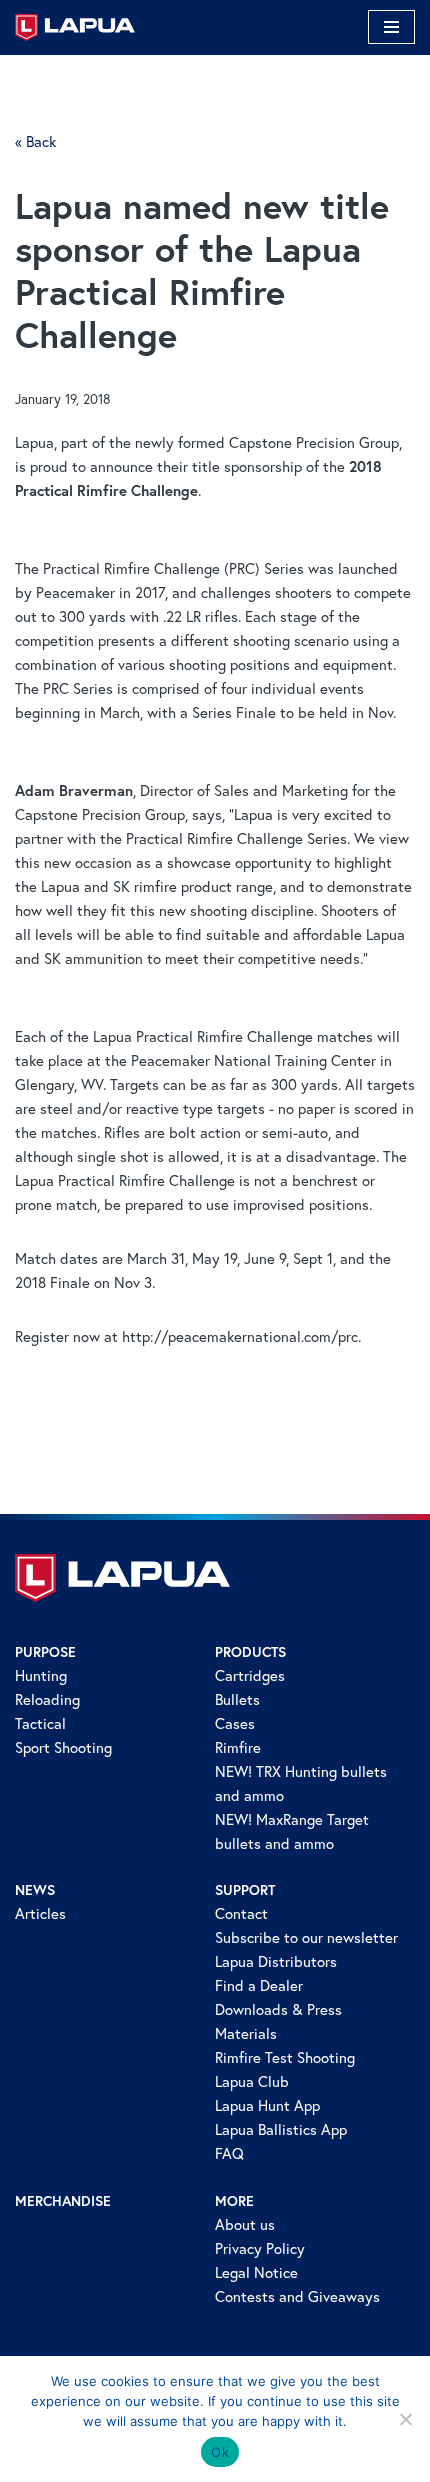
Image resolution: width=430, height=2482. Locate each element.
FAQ (229, 2153)
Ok (220, 2452)
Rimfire (238, 1747)
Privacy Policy (260, 2248)
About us (245, 2224)
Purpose (45, 1652)
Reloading (47, 1699)
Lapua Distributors (276, 1961)
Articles (40, 1913)
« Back (35, 141)
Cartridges (250, 1675)
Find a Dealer (259, 1985)
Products (250, 1652)
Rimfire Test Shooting (285, 2057)
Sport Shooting (63, 1747)
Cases (235, 1723)
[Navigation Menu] (391, 27)
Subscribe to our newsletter (306, 1937)
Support (245, 1890)
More (234, 2201)
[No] (405, 2419)
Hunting (41, 1675)
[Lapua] (75, 27)
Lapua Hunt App (267, 2105)
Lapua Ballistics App (281, 2129)
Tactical (40, 1723)
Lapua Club (252, 2081)
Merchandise (63, 2201)
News (35, 1890)
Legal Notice (256, 2272)
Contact (241, 1913)
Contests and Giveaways (297, 2296)
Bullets (237, 1699)
